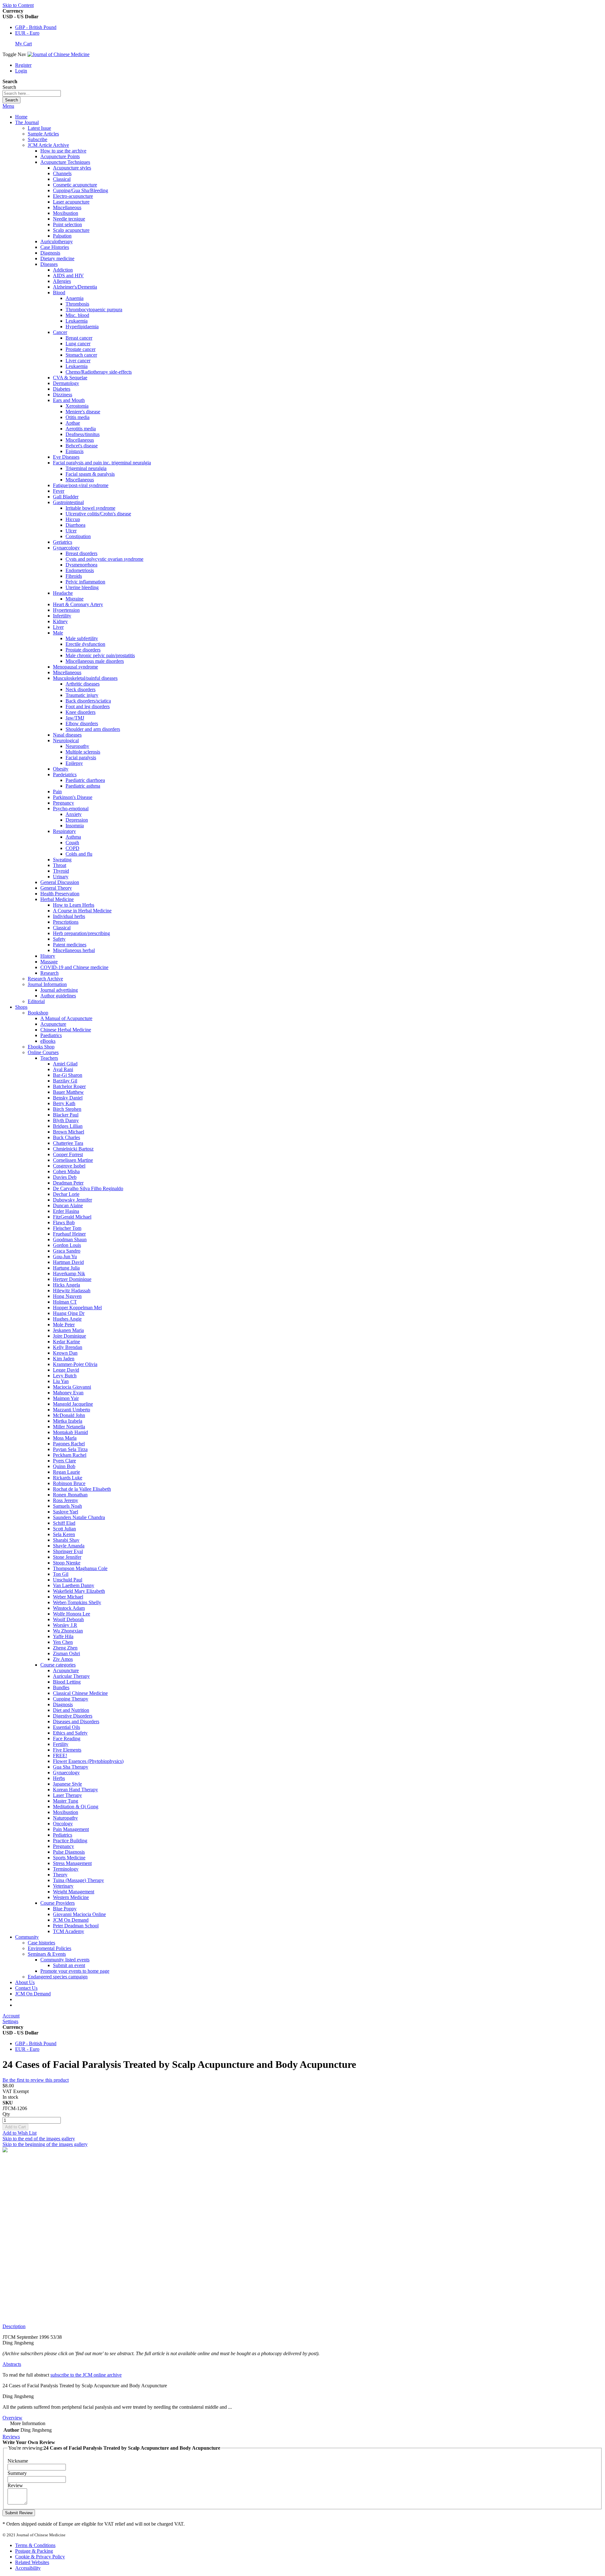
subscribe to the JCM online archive (86, 2375)
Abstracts (12, 2364)
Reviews (11, 2437)
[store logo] (58, 54)
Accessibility (28, 2568)
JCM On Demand (33, 1994)
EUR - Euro (27, 33)
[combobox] (32, 93)
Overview (12, 2418)
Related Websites (32, 2562)
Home (21, 117)
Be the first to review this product (36, 2080)
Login (21, 71)
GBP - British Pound (36, 27)
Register (23, 65)
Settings (10, 2021)
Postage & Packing (34, 2551)
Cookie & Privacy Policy (40, 2557)
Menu (8, 106)
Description (14, 2326)
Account (11, 2016)
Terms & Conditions (35, 2545)
